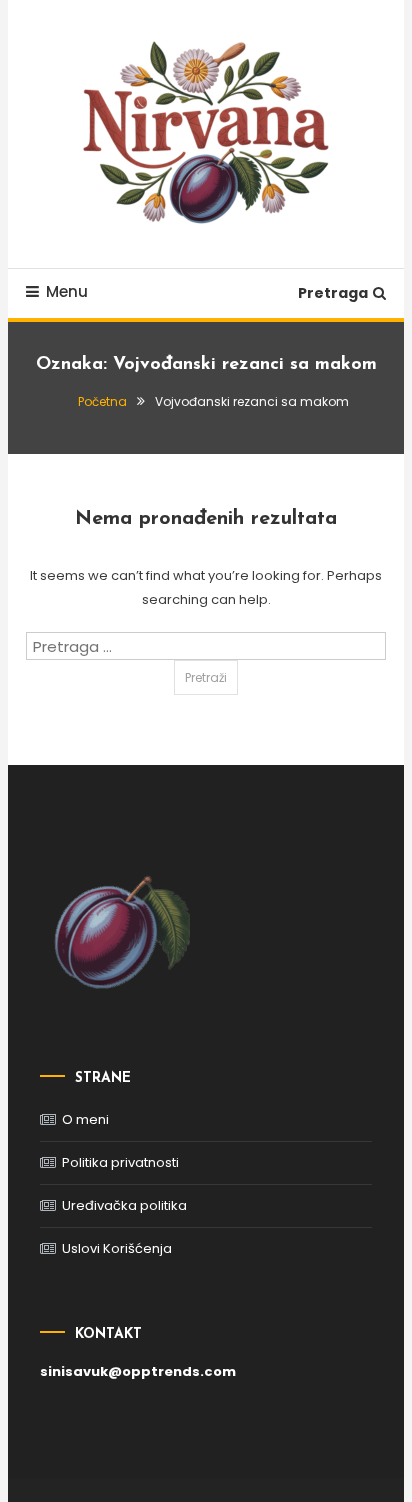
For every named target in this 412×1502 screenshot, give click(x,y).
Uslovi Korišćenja (117, 1248)
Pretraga (333, 293)
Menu (67, 291)
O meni (85, 1119)
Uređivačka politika (124, 1205)
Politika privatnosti (120, 1162)
